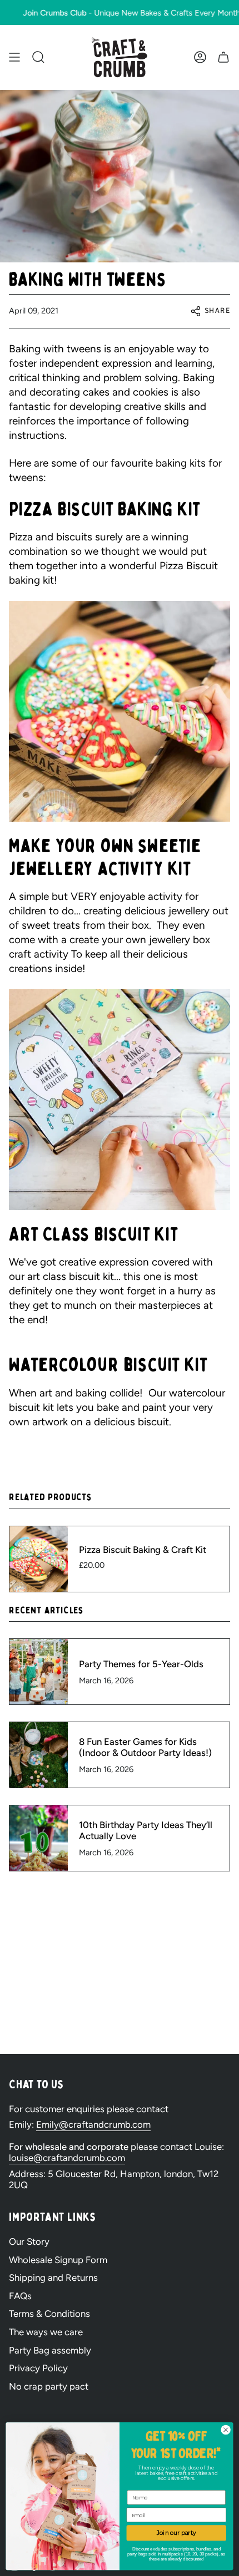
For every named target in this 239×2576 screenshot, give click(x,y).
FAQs (20, 2296)
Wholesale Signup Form (58, 2260)
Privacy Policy (38, 2368)
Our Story (29, 2241)
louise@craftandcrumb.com (67, 2158)
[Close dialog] (226, 2430)
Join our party (176, 2533)
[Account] (200, 57)
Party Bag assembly (50, 2350)
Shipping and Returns (53, 2278)
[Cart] (223, 57)
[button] (38, 57)
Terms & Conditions (49, 2314)
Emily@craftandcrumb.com (93, 2124)
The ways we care (46, 2332)
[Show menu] (14, 57)
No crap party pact (49, 2386)
